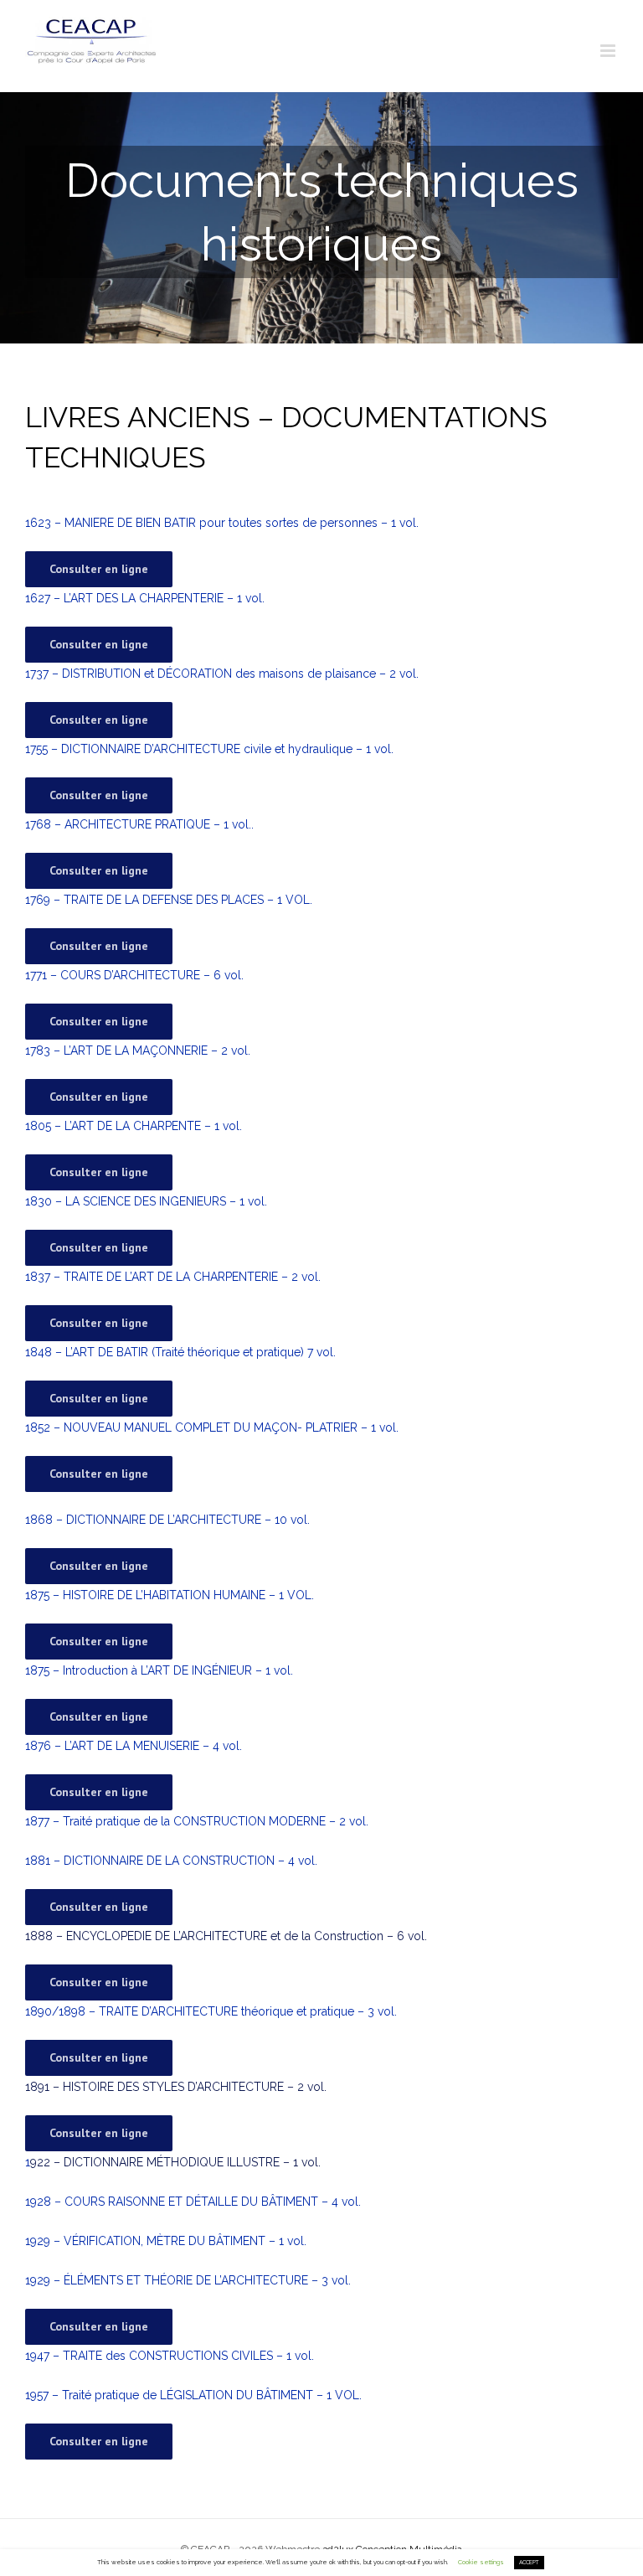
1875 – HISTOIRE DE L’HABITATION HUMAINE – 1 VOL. (170, 1595)
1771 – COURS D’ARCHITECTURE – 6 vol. (134, 975)
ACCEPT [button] (529, 2563)
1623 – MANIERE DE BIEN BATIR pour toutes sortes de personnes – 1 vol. (222, 523)
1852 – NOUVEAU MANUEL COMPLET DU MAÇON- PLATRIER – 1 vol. (212, 1427)
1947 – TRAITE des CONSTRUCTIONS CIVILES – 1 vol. (170, 2356)
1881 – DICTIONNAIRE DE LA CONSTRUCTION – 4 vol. (171, 1861)
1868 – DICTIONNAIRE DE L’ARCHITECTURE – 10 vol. (167, 1520)
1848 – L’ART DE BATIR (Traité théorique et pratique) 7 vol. (180, 1352)
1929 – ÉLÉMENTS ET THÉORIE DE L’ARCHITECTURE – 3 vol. (188, 2280)
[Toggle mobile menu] (609, 51)
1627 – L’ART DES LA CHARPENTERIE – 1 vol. (145, 598)
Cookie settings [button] (481, 2562)
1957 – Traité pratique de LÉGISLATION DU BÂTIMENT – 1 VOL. (193, 2395)
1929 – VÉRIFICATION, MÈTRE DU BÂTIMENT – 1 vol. (166, 2241)
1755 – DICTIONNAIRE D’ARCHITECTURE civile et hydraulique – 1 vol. (209, 749)
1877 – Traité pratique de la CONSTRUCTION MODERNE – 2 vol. (197, 1821)
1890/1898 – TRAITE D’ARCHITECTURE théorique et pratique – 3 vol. (211, 2011)
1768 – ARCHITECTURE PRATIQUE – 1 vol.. (139, 824)
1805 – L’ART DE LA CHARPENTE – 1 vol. (134, 1126)
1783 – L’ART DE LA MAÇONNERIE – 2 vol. (138, 1051)
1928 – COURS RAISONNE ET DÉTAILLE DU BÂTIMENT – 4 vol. (193, 2202)
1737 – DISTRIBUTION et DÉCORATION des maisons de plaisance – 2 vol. (222, 674)
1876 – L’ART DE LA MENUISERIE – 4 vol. (134, 1746)
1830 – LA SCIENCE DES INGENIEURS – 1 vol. (146, 1201)
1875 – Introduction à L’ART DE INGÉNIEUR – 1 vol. (159, 1670)
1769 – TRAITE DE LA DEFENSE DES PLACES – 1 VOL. (169, 900)
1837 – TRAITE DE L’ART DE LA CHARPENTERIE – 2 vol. (173, 1277)
